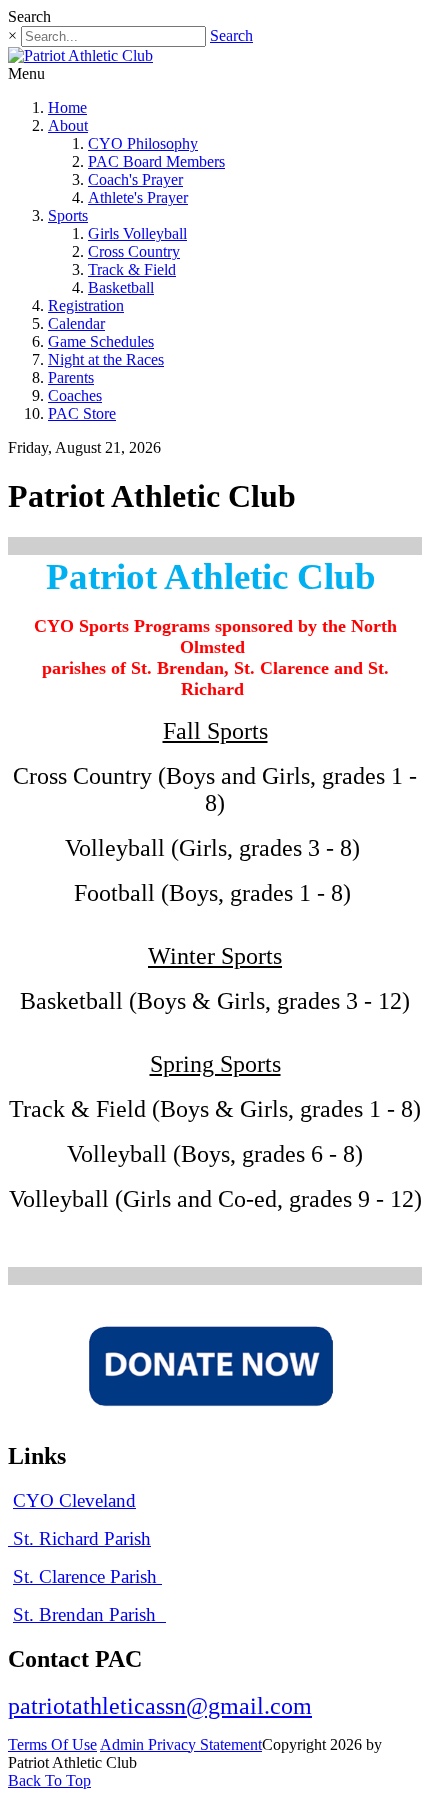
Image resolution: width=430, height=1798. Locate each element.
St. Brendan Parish (87, 1614)
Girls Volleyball (137, 233)
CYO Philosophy (143, 143)
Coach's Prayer (135, 179)
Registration (86, 305)
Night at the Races (106, 359)
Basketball (121, 287)
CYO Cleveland (74, 1500)
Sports (68, 215)
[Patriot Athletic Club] (80, 55)
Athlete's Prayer (138, 197)
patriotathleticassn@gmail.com (160, 1706)
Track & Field (132, 269)
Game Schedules (101, 341)
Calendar (76, 323)
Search (231, 35)
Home (67, 107)
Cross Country (134, 251)
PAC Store (82, 413)
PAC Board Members (156, 161)
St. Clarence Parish (87, 1576)
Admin (124, 1744)
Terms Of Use (52, 1744)
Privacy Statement (205, 1744)
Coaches (75, 395)
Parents (71, 377)
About (68, 125)
